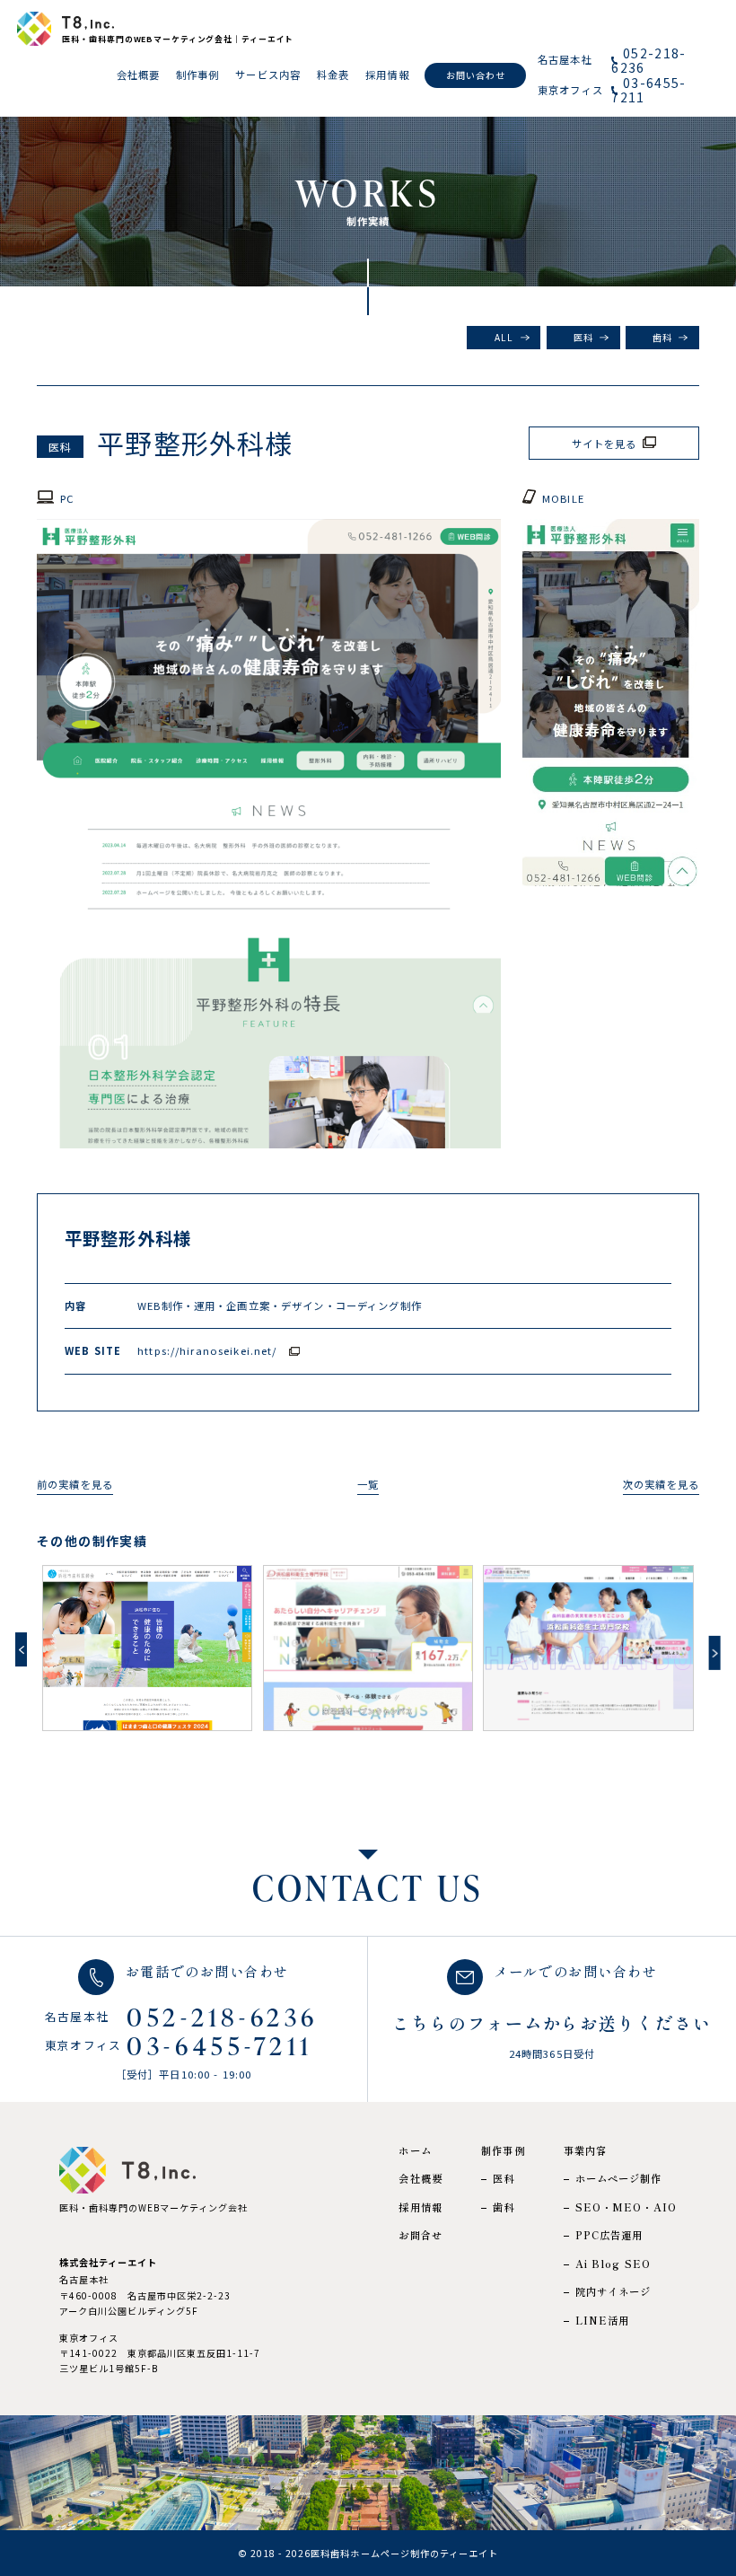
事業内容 (586, 2151)
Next (715, 1653)
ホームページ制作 (619, 2179)
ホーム (415, 2151)
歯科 (662, 337)
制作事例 (503, 2151)
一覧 (368, 1484)
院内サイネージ (613, 2292)
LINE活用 (603, 2321)
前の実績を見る (75, 1484)
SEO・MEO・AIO (626, 2207)
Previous (21, 1649)
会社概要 (421, 2179)
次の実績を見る (661, 1484)
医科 (583, 337)
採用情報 (421, 2207)
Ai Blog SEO (613, 2264)
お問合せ (421, 2235)
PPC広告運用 (609, 2235)
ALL (504, 337)
